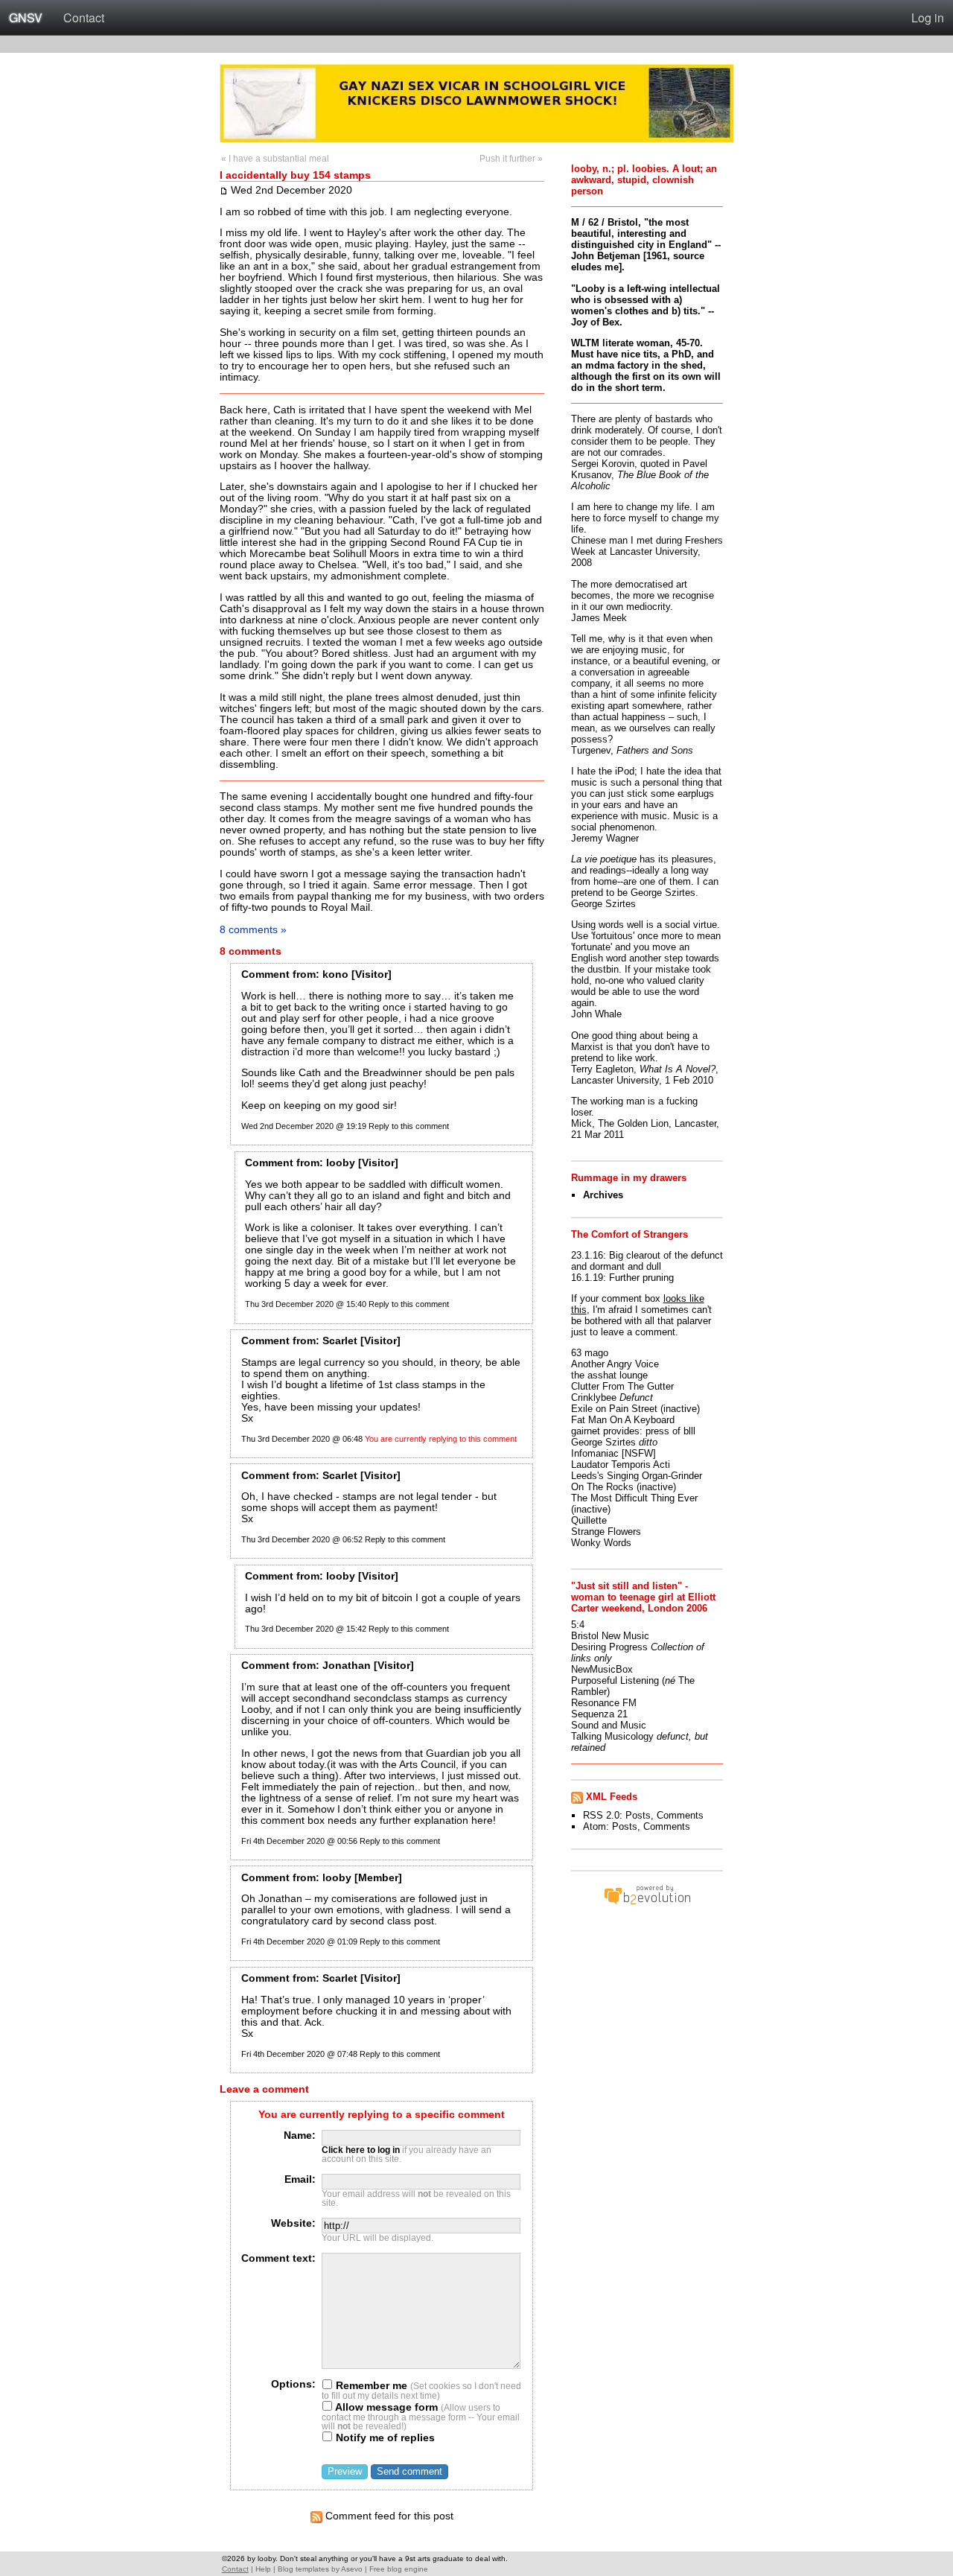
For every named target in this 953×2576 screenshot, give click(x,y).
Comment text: (278, 2258)
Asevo (352, 2569)
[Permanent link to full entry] (224, 190)
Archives (603, 1195)
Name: (300, 2135)
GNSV (26, 18)
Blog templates (303, 2569)
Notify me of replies (384, 2438)
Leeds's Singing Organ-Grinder (637, 1476)
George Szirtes (603, 1442)
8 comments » (253, 929)
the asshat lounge (609, 1375)
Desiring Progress (609, 1647)
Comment (265, 974)
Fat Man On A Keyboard (623, 1420)
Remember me (370, 2386)
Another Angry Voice (615, 1364)
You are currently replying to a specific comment (382, 2115)
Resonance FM (604, 1703)
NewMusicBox (602, 1669)
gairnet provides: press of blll (633, 1431)
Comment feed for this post (388, 2516)
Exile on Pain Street (614, 1409)
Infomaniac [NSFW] (613, 1453)
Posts (638, 1815)
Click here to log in (361, 2150)
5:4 (578, 1625)
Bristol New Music (610, 1636)
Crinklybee (594, 1397)
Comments (680, 1815)
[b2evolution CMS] (647, 1904)
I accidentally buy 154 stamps (295, 175)
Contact (84, 18)
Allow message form (385, 2407)
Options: (293, 2384)
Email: (300, 2179)
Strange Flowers (606, 1532)
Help (263, 2569)
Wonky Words (601, 1543)
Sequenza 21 (599, 1714)
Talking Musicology (612, 1736)
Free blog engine (399, 2569)
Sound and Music (609, 1725)
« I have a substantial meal (275, 159)
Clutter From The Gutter (622, 1386)
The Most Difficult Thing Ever (634, 1498)
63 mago (590, 1353)
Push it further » (511, 159)
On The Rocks (602, 1487)
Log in (928, 18)
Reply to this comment (409, 1126)
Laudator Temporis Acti (621, 1464)
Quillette (589, 1520)
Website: (293, 2223)
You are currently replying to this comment (441, 1439)
